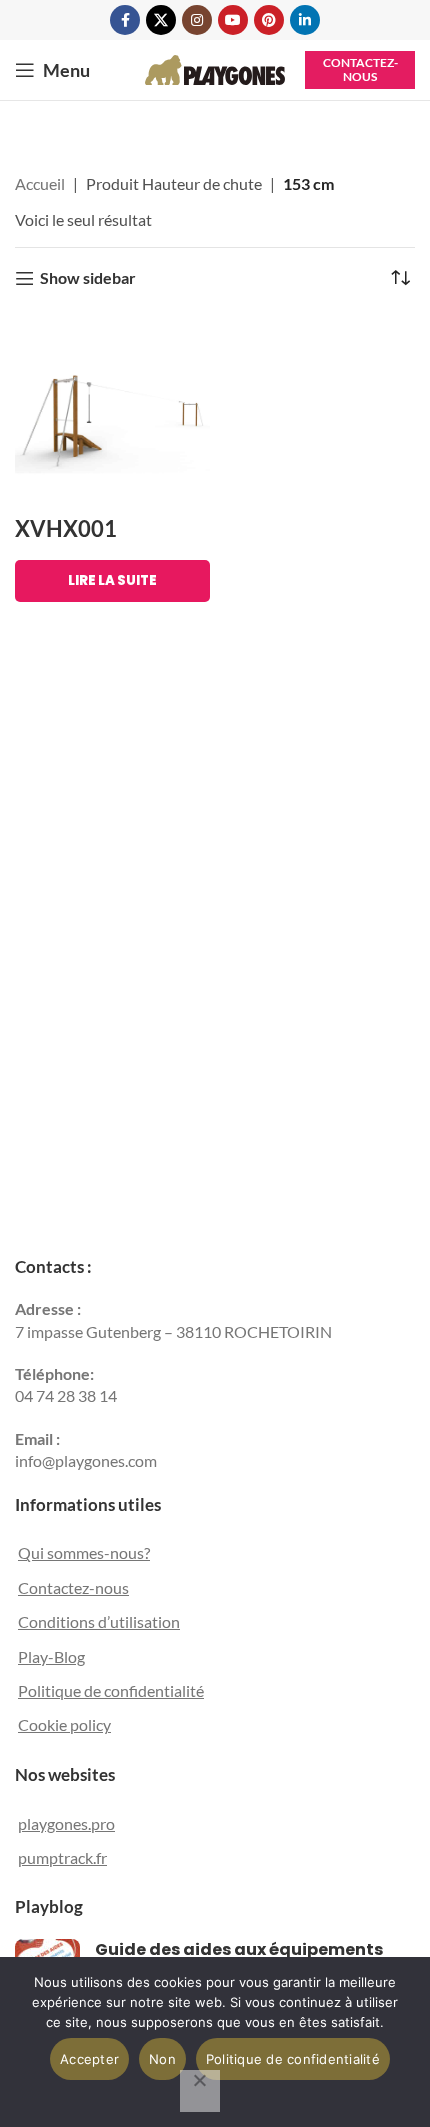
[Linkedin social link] (305, 20)
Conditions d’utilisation (99, 1621)
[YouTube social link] (233, 20)
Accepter (89, 2059)
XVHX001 (66, 528)
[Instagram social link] (197, 20)
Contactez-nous (360, 69)
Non (162, 2059)
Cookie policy (64, 1724)
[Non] (200, 2091)
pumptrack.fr (62, 1857)
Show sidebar (88, 278)
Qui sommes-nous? (84, 1552)
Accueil (40, 183)
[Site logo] (215, 67)
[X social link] (161, 20)
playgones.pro (66, 1823)
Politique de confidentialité (111, 1690)
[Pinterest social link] (269, 20)
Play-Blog (51, 1656)
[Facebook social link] (125, 20)
